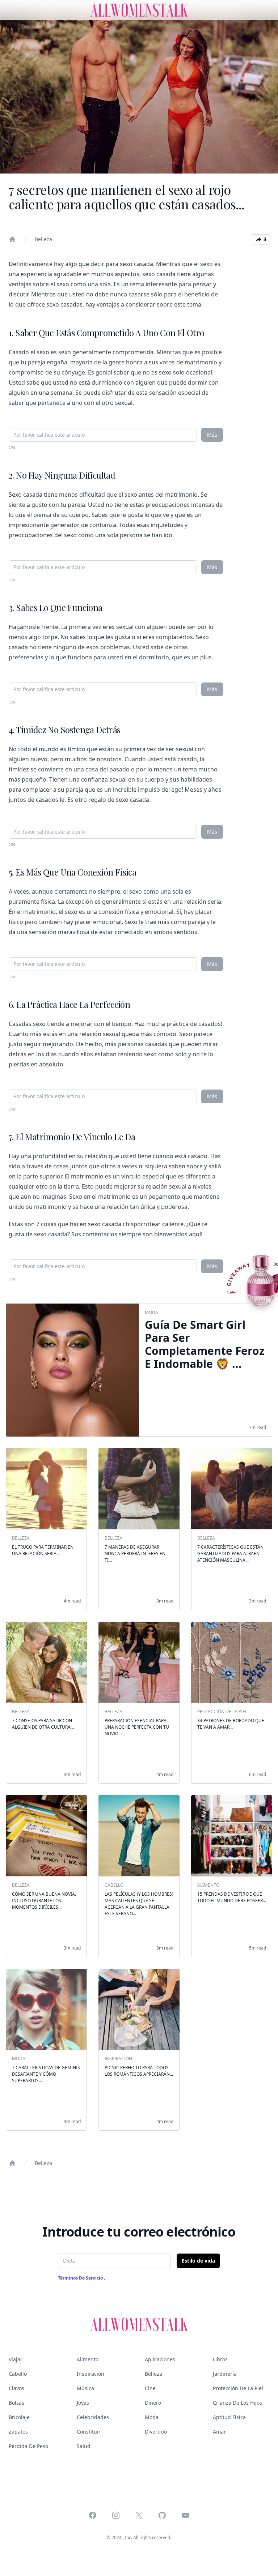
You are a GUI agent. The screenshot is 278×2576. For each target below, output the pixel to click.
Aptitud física (229, 2417)
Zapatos (18, 2432)
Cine (150, 2388)
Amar (219, 2432)
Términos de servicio (81, 2278)
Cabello (18, 2374)
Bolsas (16, 2403)
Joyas (83, 2403)
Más (212, 435)
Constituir (89, 2432)
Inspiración (90, 2374)
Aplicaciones (160, 2359)
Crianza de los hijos (237, 2403)
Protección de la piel (238, 2388)
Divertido (156, 2432)
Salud (84, 2446)
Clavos (16, 2388)
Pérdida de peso (28, 2446)
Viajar (16, 2359)
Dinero (153, 2403)
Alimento (88, 2359)
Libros (220, 2359)
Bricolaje (19, 2417)
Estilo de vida (198, 2261)
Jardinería (225, 2374)
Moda (152, 2417)
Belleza (43, 239)
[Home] (12, 239)
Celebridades (93, 2417)
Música (85, 2388)
